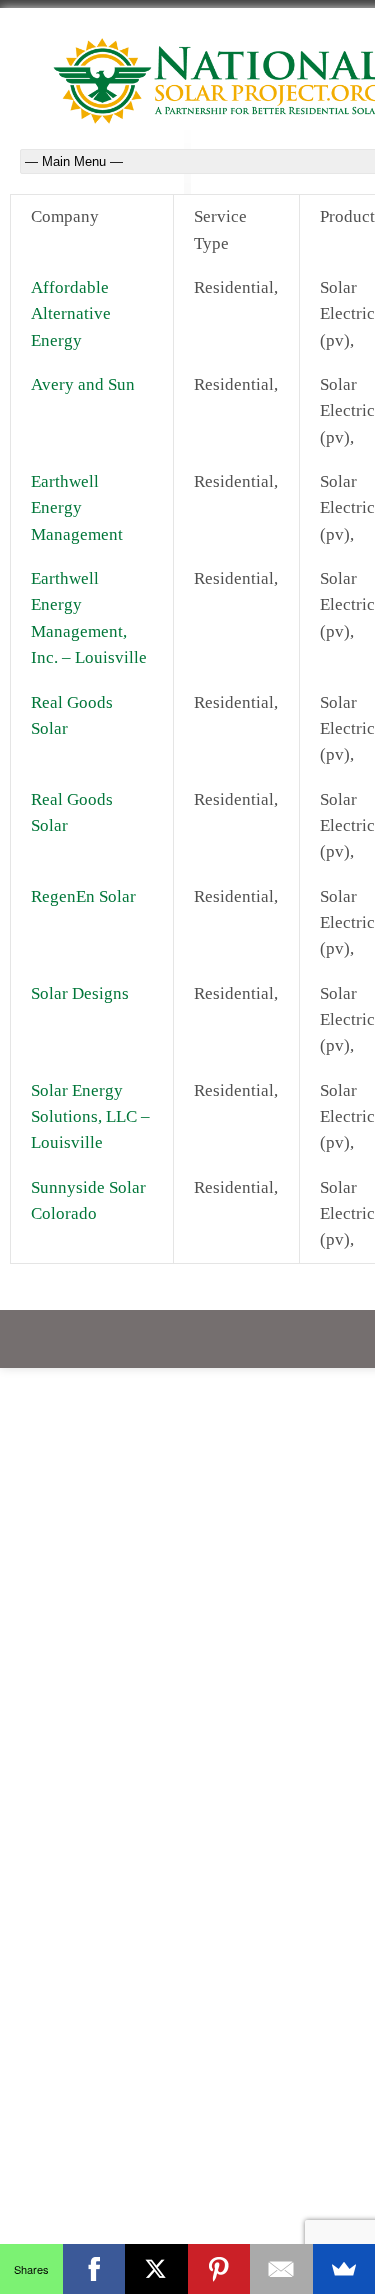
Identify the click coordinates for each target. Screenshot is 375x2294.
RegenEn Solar (83, 896)
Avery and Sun (83, 384)
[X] (156, 2269)
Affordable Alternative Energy (71, 314)
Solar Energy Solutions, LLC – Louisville (90, 1117)
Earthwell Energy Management (77, 508)
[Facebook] (94, 2269)
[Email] (281, 2269)
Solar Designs (80, 993)
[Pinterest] (219, 2269)
